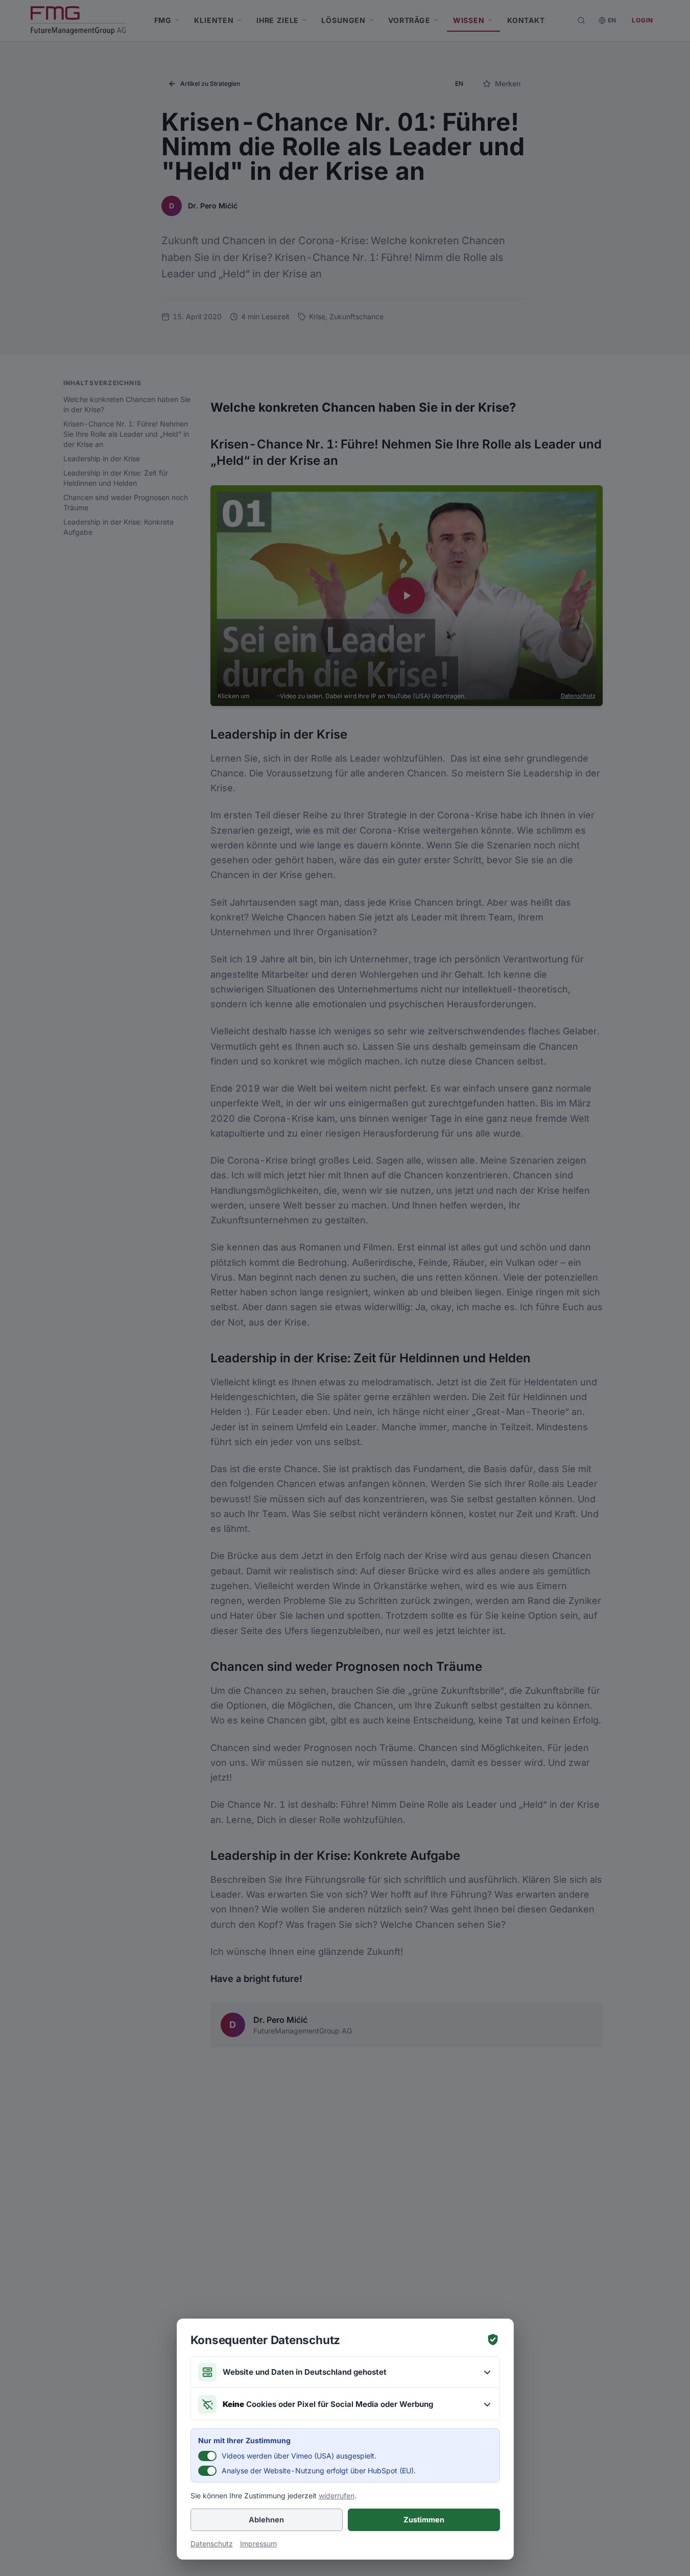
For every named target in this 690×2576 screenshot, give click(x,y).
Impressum (258, 2544)
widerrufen (337, 2496)
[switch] (207, 2456)
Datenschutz (212, 2544)
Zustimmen (424, 2520)
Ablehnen (266, 2520)
